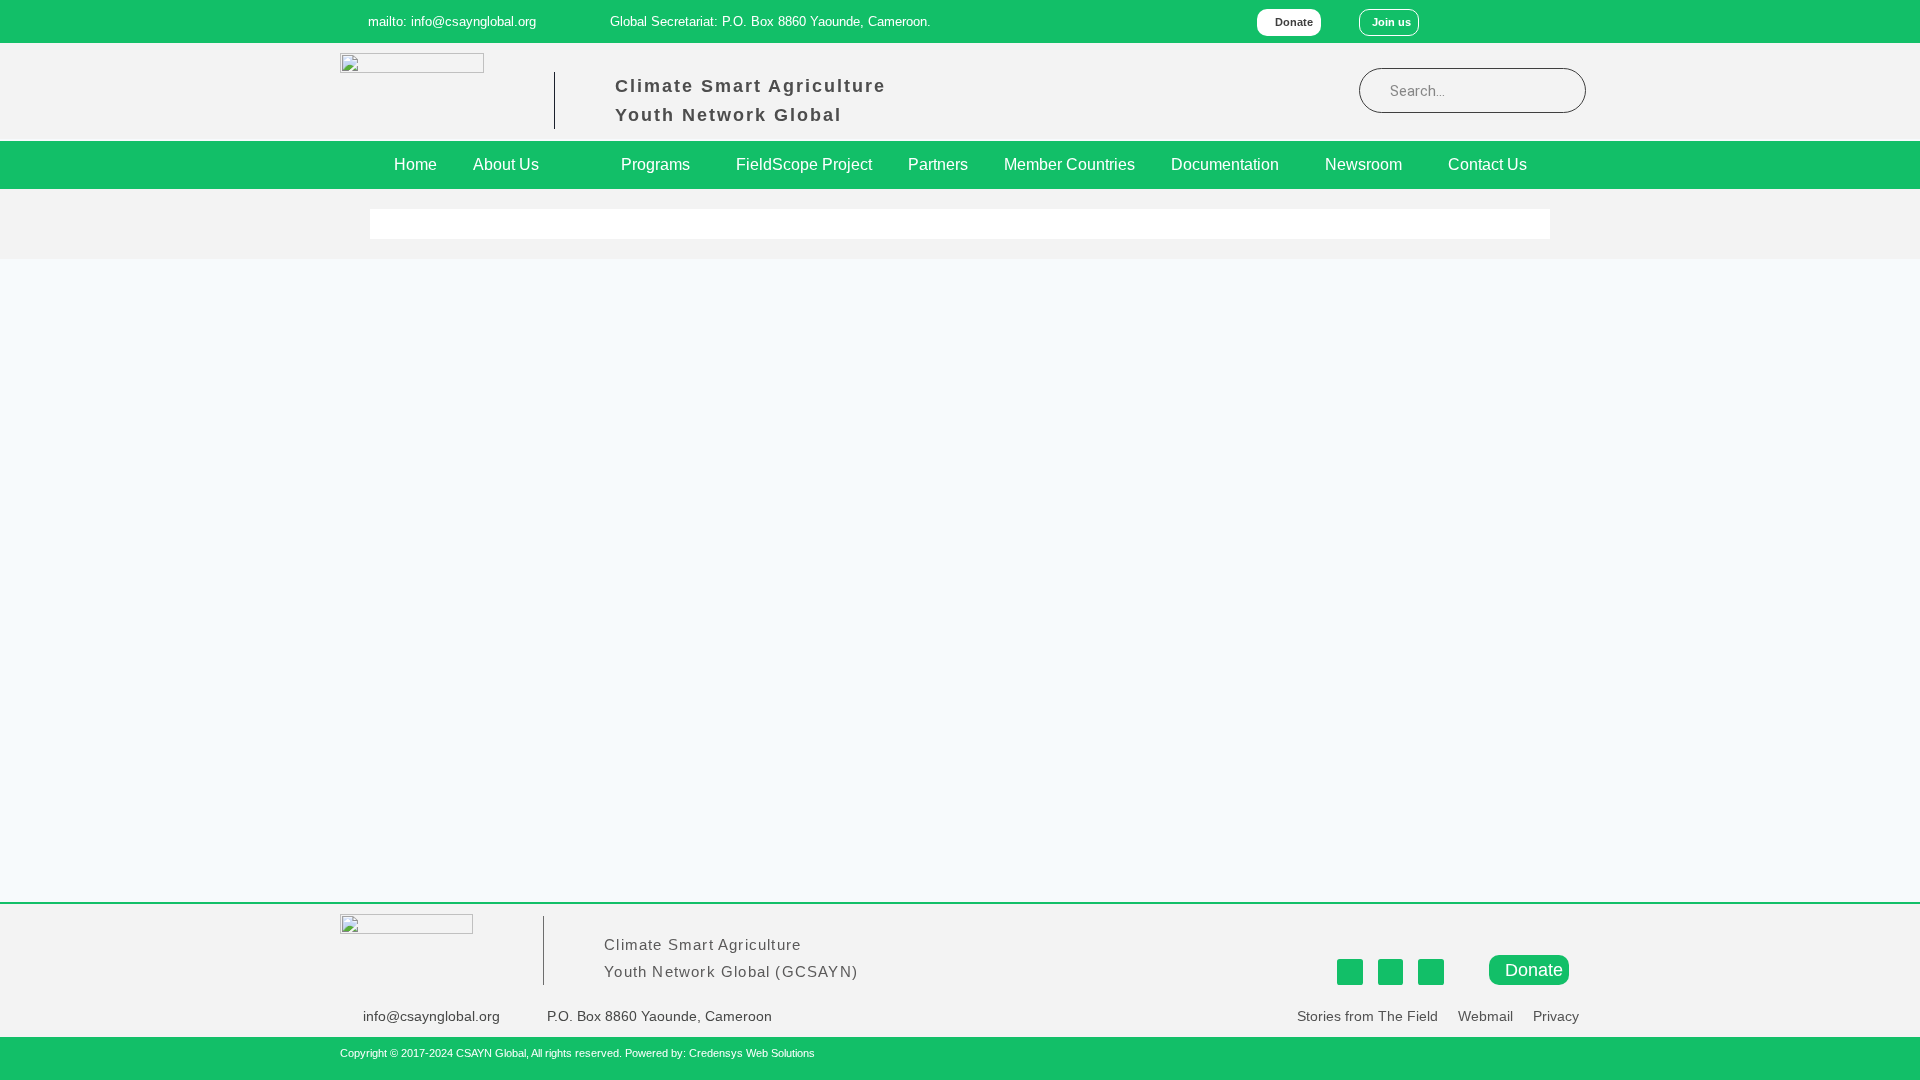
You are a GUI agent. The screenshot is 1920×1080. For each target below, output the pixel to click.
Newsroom (1363, 164)
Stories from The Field (1367, 1016)
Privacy (1556, 1016)
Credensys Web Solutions (752, 1053)
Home (415, 164)
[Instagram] (1570, 21)
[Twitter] (1528, 21)
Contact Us (1487, 164)
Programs (655, 164)
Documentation (1225, 164)
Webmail (1485, 1016)
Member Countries (1069, 164)
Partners (938, 164)
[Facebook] (1485, 21)
